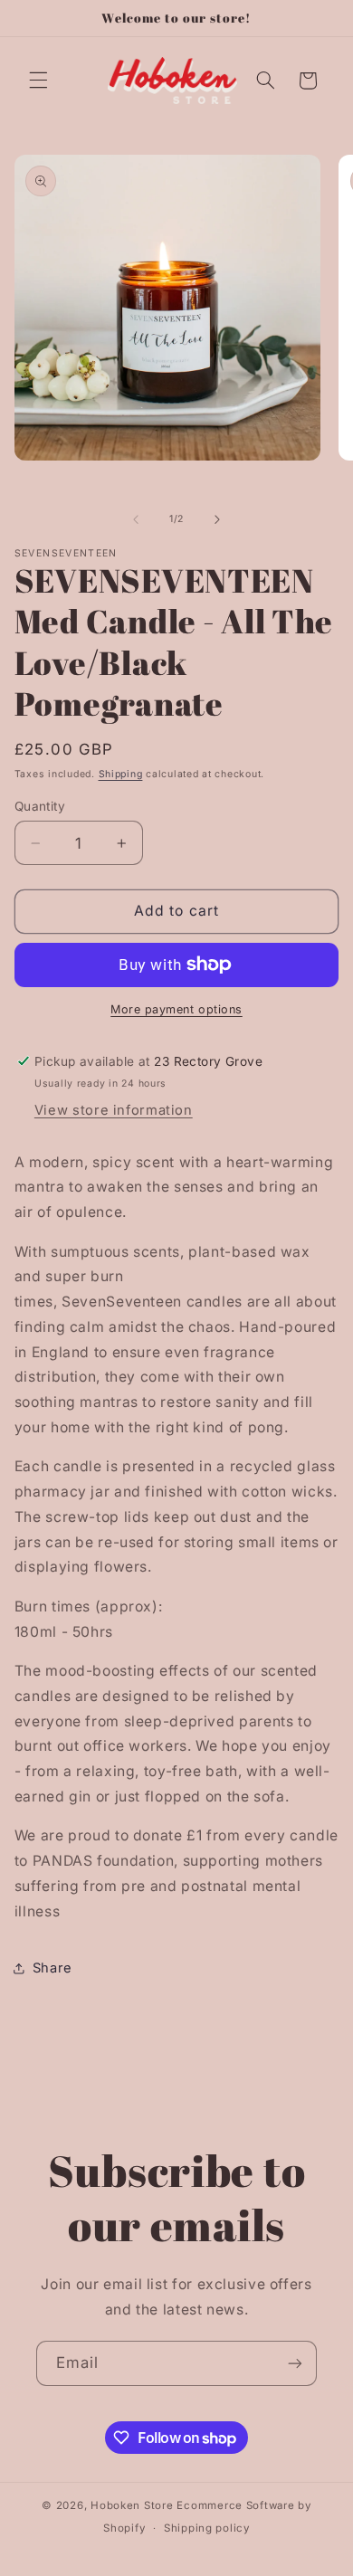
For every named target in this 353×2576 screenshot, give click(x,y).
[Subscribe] (295, 2363)
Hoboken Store (132, 2505)
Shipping (121, 774)
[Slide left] (136, 519)
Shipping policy (207, 2528)
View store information (114, 1110)
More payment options (176, 1009)
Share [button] (52, 1968)
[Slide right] (217, 519)
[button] (38, 81)
